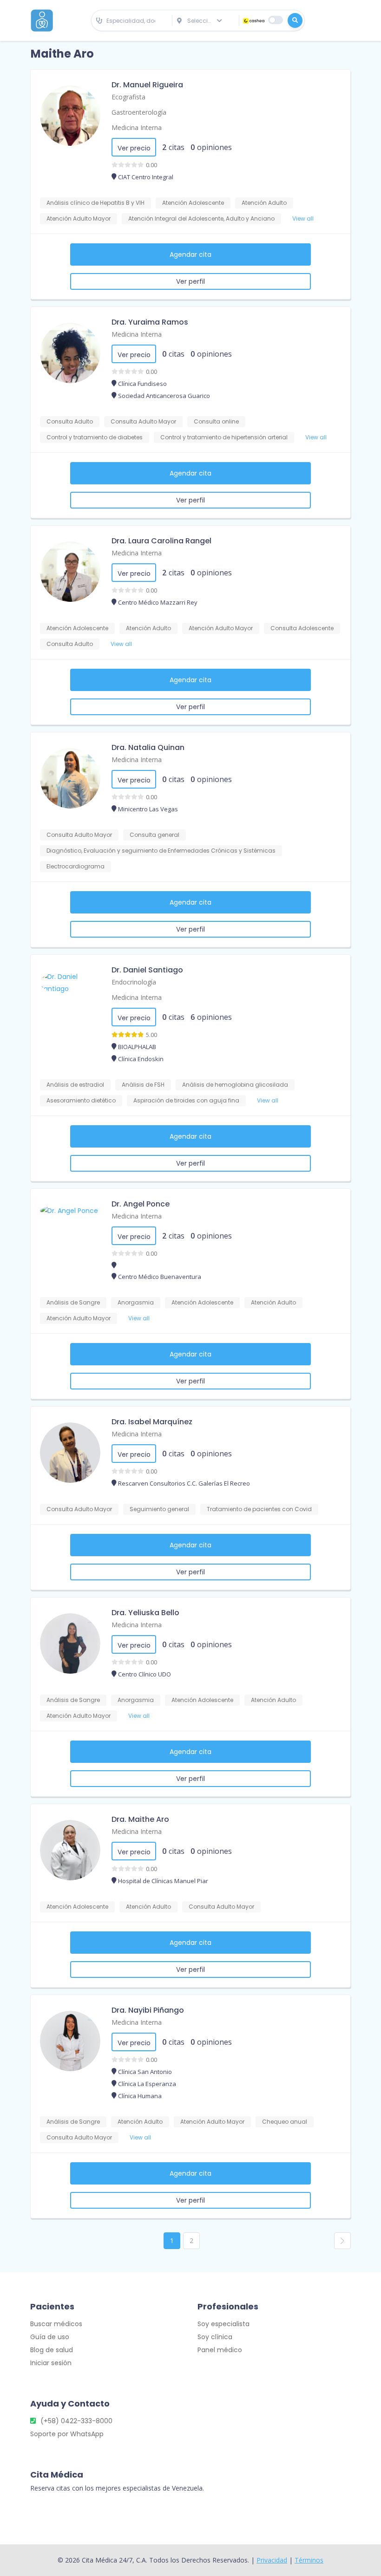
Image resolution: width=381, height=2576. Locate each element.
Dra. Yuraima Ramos (150, 322)
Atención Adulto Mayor (79, 218)
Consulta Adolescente (302, 628)
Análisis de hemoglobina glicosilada (235, 1085)
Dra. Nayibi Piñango (148, 2010)
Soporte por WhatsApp (67, 2434)
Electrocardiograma (76, 866)
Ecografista (128, 97)
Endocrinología (134, 982)
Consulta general (154, 835)
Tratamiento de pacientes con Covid (259, 1509)
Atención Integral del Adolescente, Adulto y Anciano (201, 218)
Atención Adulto (264, 203)
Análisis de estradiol (75, 1085)
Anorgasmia (136, 1302)
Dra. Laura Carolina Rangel (161, 541)
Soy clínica (215, 2337)
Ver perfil (190, 281)
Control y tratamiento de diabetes (95, 437)
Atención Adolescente (193, 203)
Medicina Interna (137, 127)
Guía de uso (50, 2337)
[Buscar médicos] (295, 20)
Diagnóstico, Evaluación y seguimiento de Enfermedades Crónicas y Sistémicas (161, 851)
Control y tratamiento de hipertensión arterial (224, 437)
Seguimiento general (159, 1509)
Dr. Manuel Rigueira (147, 85)
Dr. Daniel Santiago (147, 970)
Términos (309, 2560)
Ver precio (134, 148)
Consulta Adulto (70, 421)
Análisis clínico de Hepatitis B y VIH (95, 203)
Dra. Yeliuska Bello (145, 1613)
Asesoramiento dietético (81, 1100)
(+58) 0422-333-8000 (76, 2421)
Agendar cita (190, 254)
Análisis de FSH (143, 1085)
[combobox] (132, 21)
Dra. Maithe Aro (140, 1819)
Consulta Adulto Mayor (143, 421)
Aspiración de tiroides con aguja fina (186, 1100)
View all (303, 218)
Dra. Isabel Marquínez (152, 1422)
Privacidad (272, 2560)
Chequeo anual (285, 2122)
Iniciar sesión (51, 2363)
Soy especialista (223, 2324)
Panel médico (220, 2350)
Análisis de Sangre (73, 1302)
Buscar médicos (56, 2324)
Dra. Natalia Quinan (148, 747)
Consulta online (216, 421)
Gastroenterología (139, 112)
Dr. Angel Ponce (141, 1204)
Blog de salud (52, 2350)
